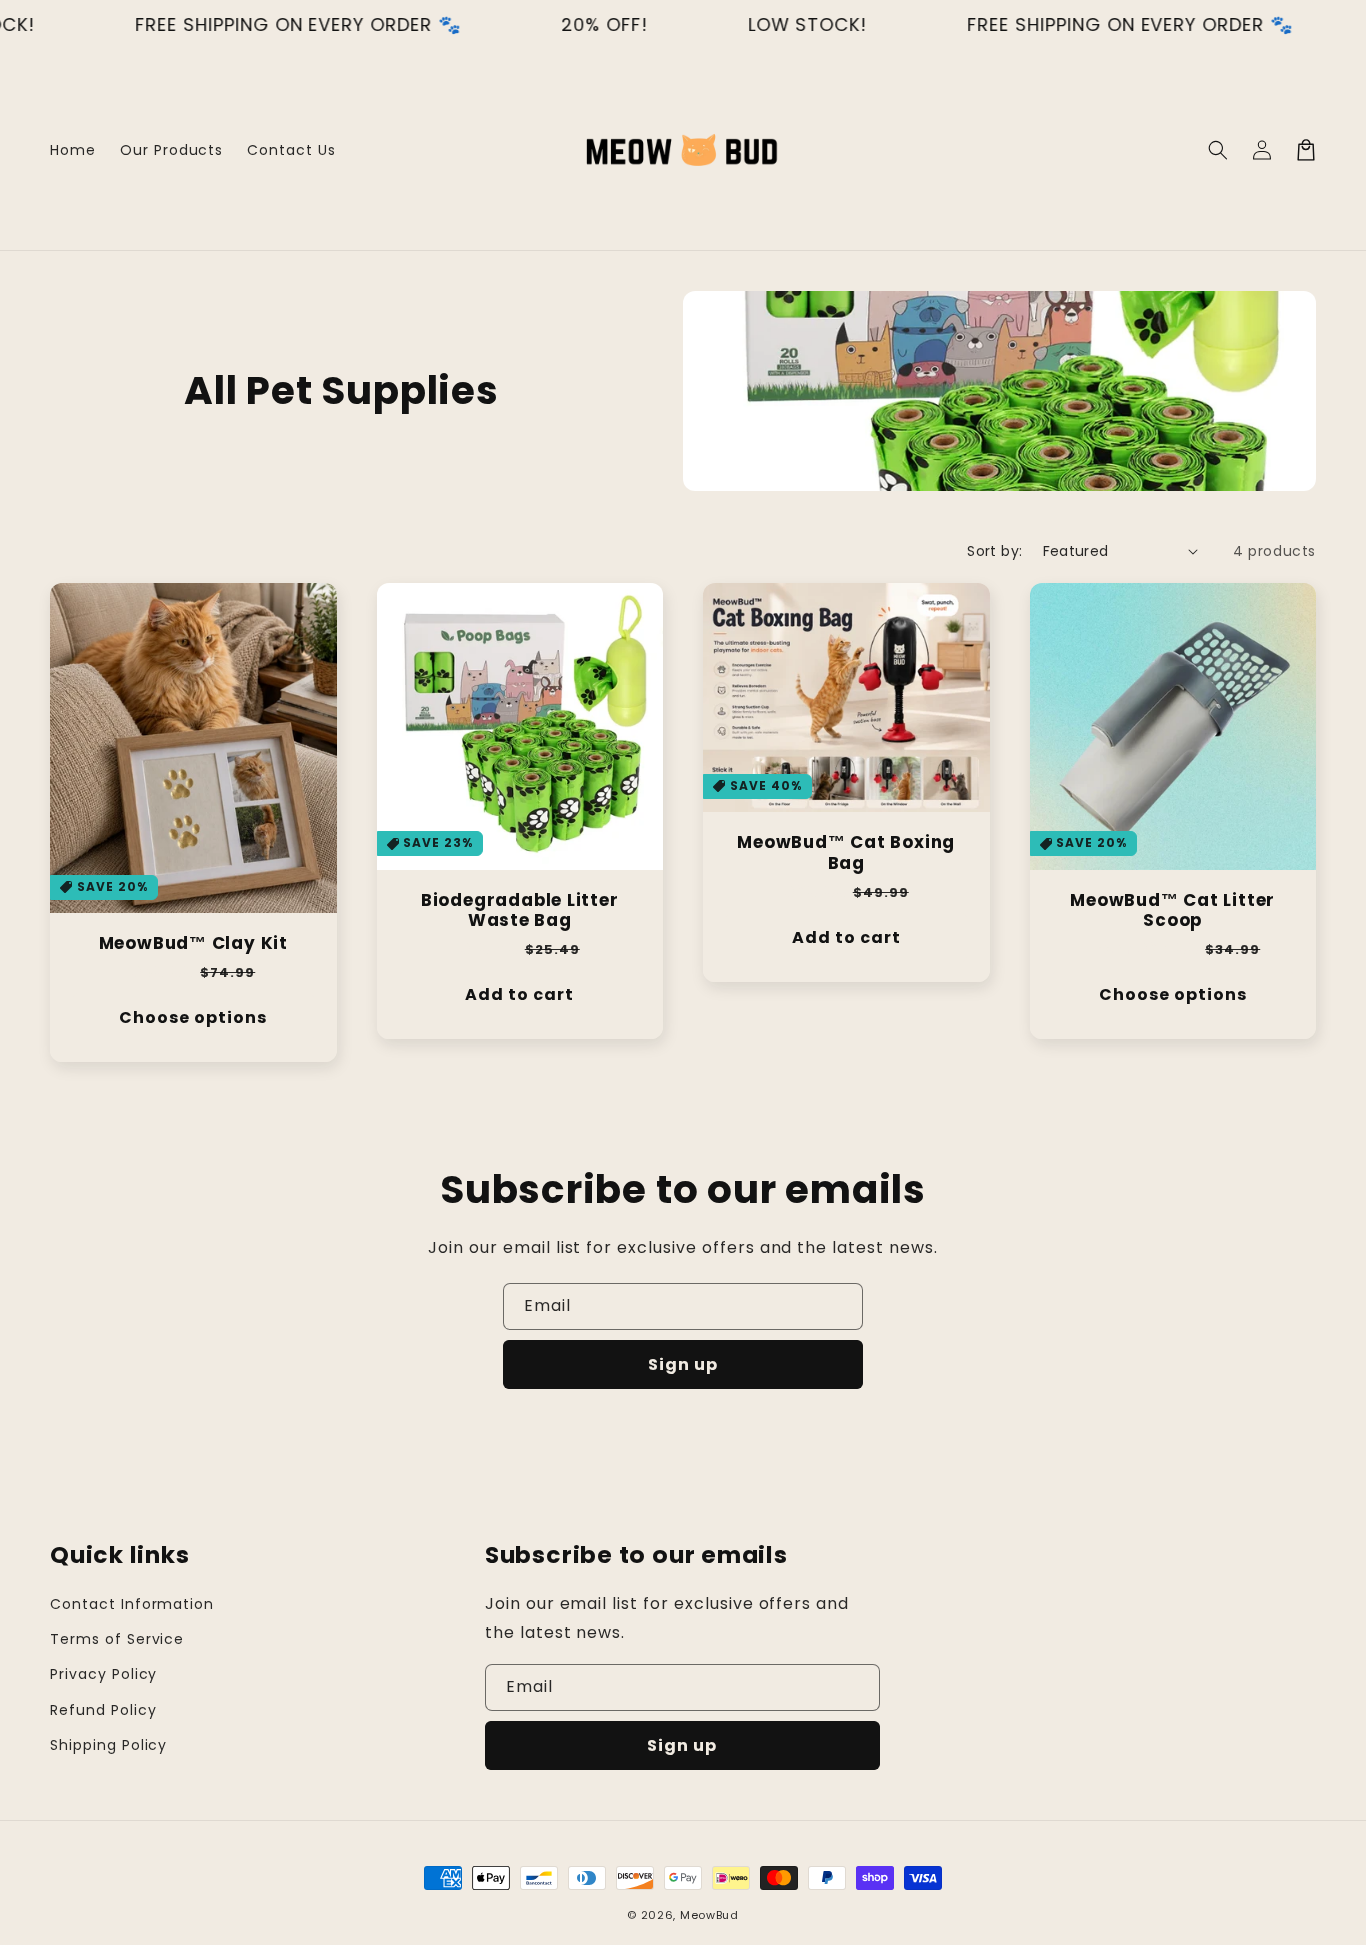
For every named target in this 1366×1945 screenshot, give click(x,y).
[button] (1218, 150)
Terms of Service (117, 1639)
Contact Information (132, 1604)
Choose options (193, 1017)
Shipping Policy (108, 1745)
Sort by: (994, 551)
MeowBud (709, 1915)
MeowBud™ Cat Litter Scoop (1172, 911)
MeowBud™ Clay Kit (193, 943)
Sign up (683, 1364)
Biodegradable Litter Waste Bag (520, 911)
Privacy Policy (103, 1674)
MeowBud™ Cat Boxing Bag (846, 853)
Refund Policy (103, 1710)
